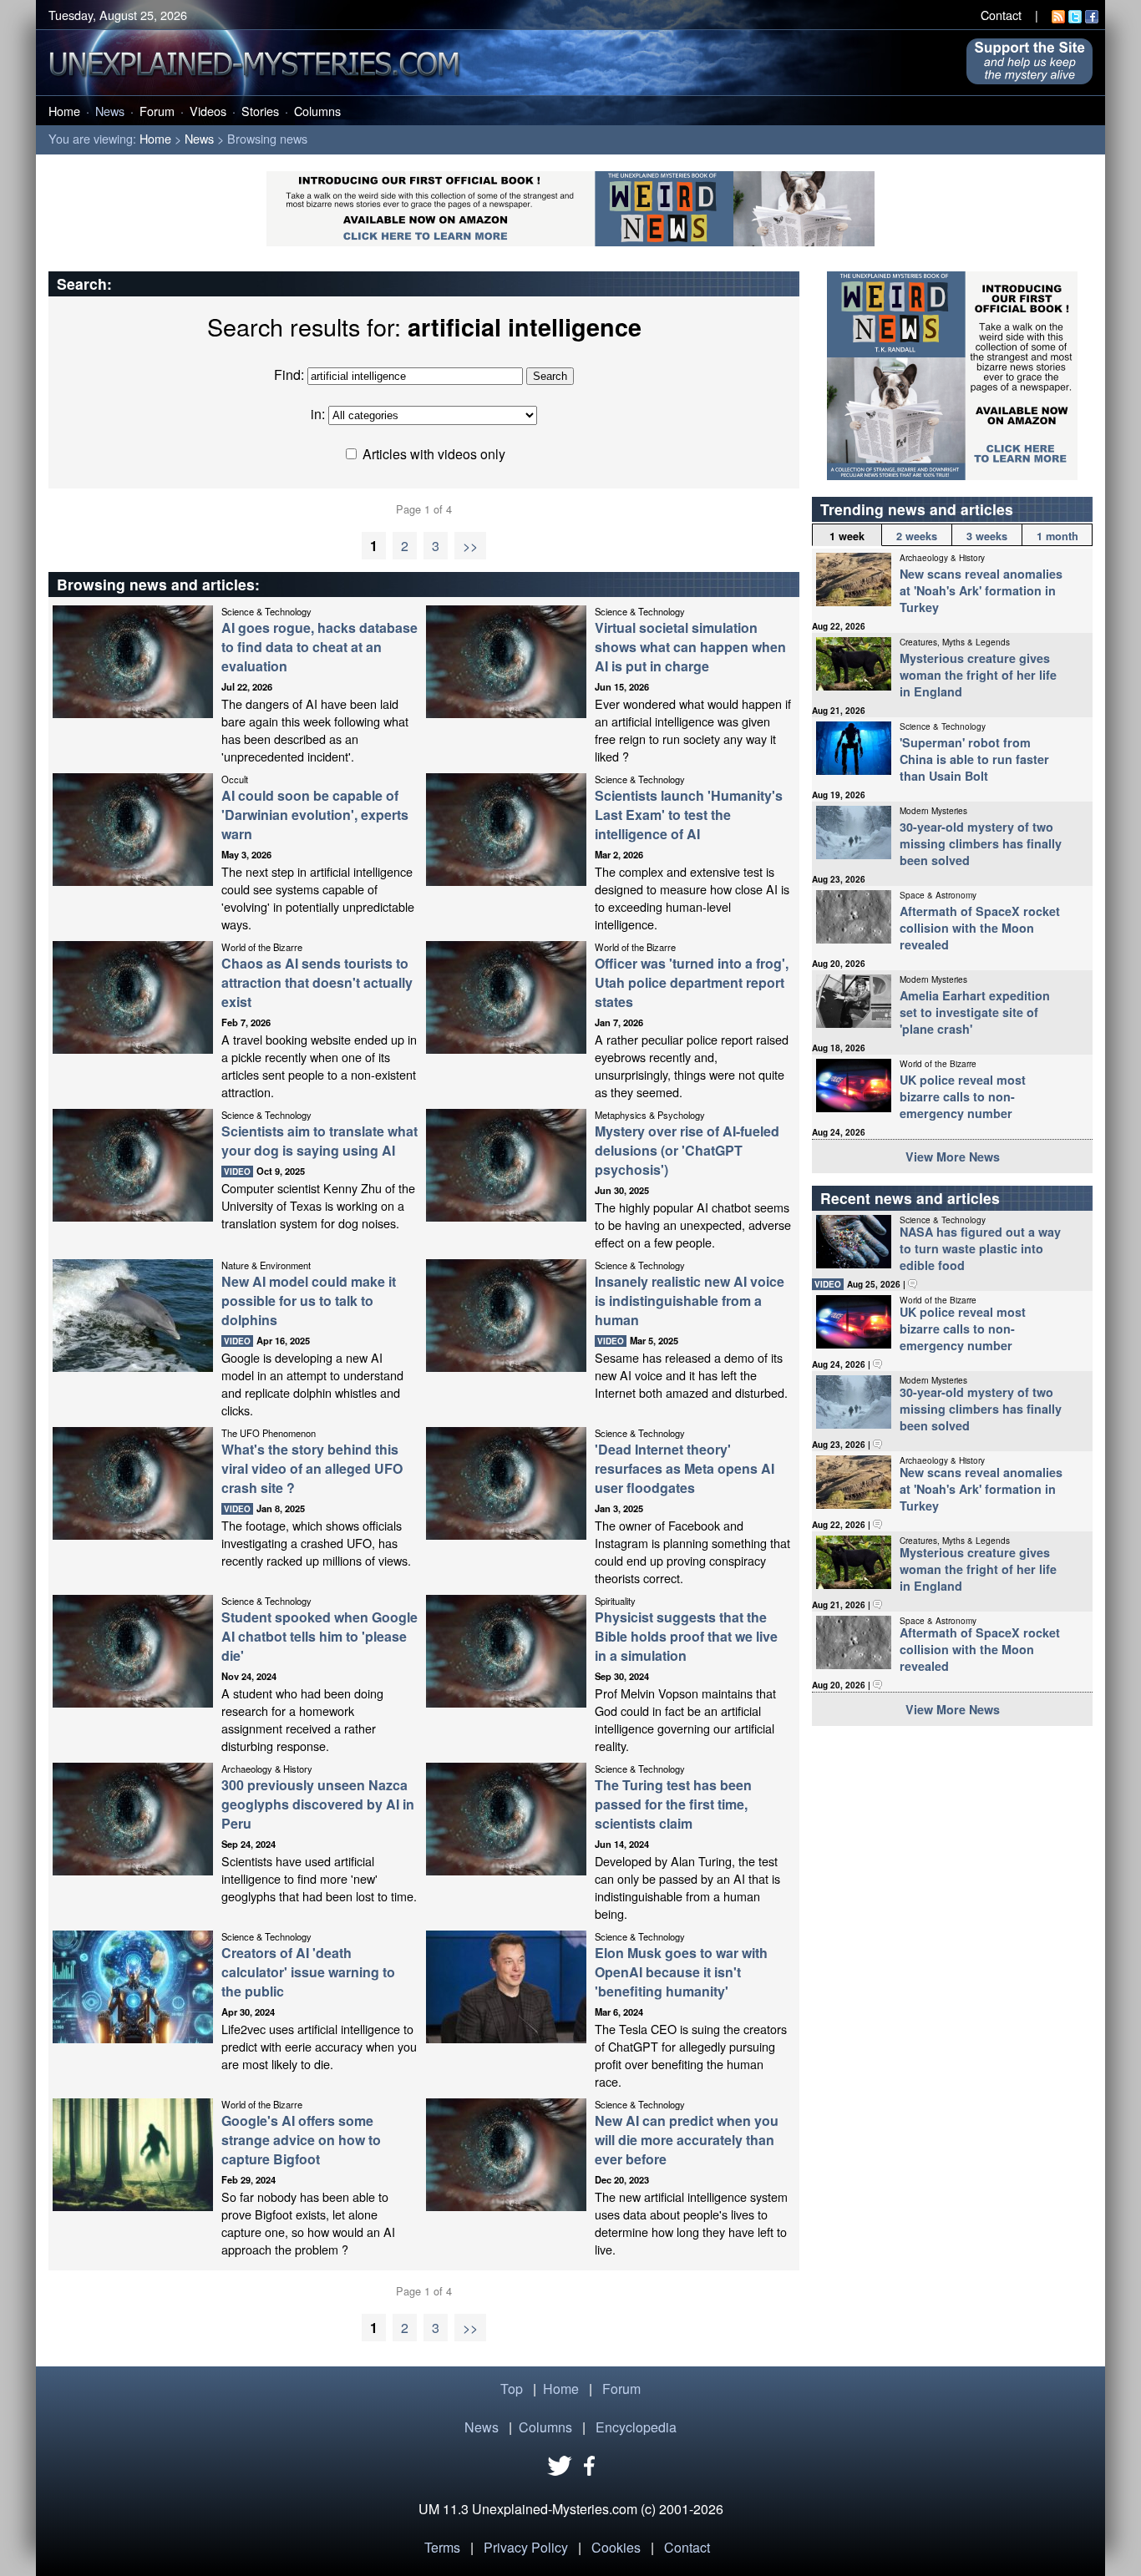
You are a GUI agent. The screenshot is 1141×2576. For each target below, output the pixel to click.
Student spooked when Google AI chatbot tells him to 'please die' (319, 1636)
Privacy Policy (526, 2547)
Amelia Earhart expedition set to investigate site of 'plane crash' (975, 1012)
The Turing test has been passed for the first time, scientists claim (673, 1804)
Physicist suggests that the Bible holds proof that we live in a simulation (686, 1636)
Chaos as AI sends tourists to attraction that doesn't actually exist (317, 982)
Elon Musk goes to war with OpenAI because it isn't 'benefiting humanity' (681, 1972)
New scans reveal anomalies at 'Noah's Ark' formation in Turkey (981, 590)
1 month (1057, 536)
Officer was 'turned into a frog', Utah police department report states (692, 982)
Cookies (616, 2547)
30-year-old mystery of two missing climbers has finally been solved (981, 843)
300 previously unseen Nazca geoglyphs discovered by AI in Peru (318, 1804)
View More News (953, 1156)
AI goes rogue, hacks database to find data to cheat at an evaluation (319, 647)
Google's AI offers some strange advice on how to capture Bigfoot (301, 2140)
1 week (847, 536)
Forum (157, 111)
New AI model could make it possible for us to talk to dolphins (309, 1301)
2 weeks (917, 536)
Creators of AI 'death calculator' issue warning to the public (308, 1972)
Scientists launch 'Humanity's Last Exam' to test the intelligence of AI (689, 815)
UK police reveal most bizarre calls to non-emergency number (963, 1096)
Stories (260, 111)
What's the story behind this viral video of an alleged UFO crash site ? (312, 1468)
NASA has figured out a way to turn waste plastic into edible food (980, 1248)
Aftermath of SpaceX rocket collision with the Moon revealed (980, 928)
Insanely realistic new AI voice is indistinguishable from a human (690, 1301)
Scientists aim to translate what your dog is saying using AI (319, 1141)
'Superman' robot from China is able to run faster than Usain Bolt (974, 759)
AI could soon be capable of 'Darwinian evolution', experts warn (315, 815)
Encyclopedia (636, 2427)
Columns (317, 111)
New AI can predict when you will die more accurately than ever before (687, 2140)
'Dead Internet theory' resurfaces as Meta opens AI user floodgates (685, 1468)
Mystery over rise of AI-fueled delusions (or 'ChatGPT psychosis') (687, 1150)
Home (64, 111)
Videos (208, 111)
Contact (1001, 15)
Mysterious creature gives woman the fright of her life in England (978, 675)
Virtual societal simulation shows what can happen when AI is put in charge (690, 647)
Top (512, 2389)
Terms (442, 2547)
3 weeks (987, 536)
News (110, 111)
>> (470, 546)
